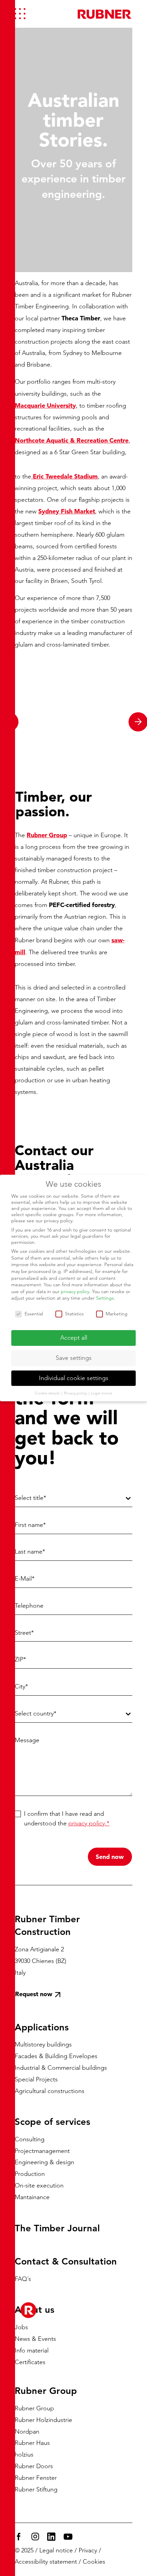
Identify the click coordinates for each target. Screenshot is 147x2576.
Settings (105, 1298)
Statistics (74, 1314)
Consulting (30, 2139)
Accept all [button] (74, 1338)
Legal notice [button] (102, 1393)
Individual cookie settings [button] (74, 1378)
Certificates (30, 2362)
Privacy (88, 2550)
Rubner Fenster (36, 2478)
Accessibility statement (46, 2562)
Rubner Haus (32, 2443)
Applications (42, 2027)
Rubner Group (34, 2408)
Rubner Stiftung (36, 2489)
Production (30, 2174)
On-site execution (39, 2185)
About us (35, 2310)
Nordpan (27, 2431)
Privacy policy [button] (76, 1393)
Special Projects (36, 2079)
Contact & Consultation (66, 2261)
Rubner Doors (34, 2466)
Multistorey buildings (43, 2044)
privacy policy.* (89, 1823)
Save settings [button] (74, 1358)
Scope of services (52, 2122)
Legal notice (56, 2550)
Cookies (94, 2562)
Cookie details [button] (48, 1393)
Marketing (117, 1314)
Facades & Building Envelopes (56, 2056)
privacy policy (75, 1291)
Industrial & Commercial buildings (61, 2068)
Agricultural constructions (50, 2091)
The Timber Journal (57, 2228)
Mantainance (32, 2197)
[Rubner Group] (105, 14)
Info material (32, 2350)
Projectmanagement (42, 2151)
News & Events (35, 2338)
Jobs (21, 2327)
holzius (24, 2454)
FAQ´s (23, 2279)
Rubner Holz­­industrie (43, 2420)
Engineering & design (44, 2162)
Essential (34, 1314)
